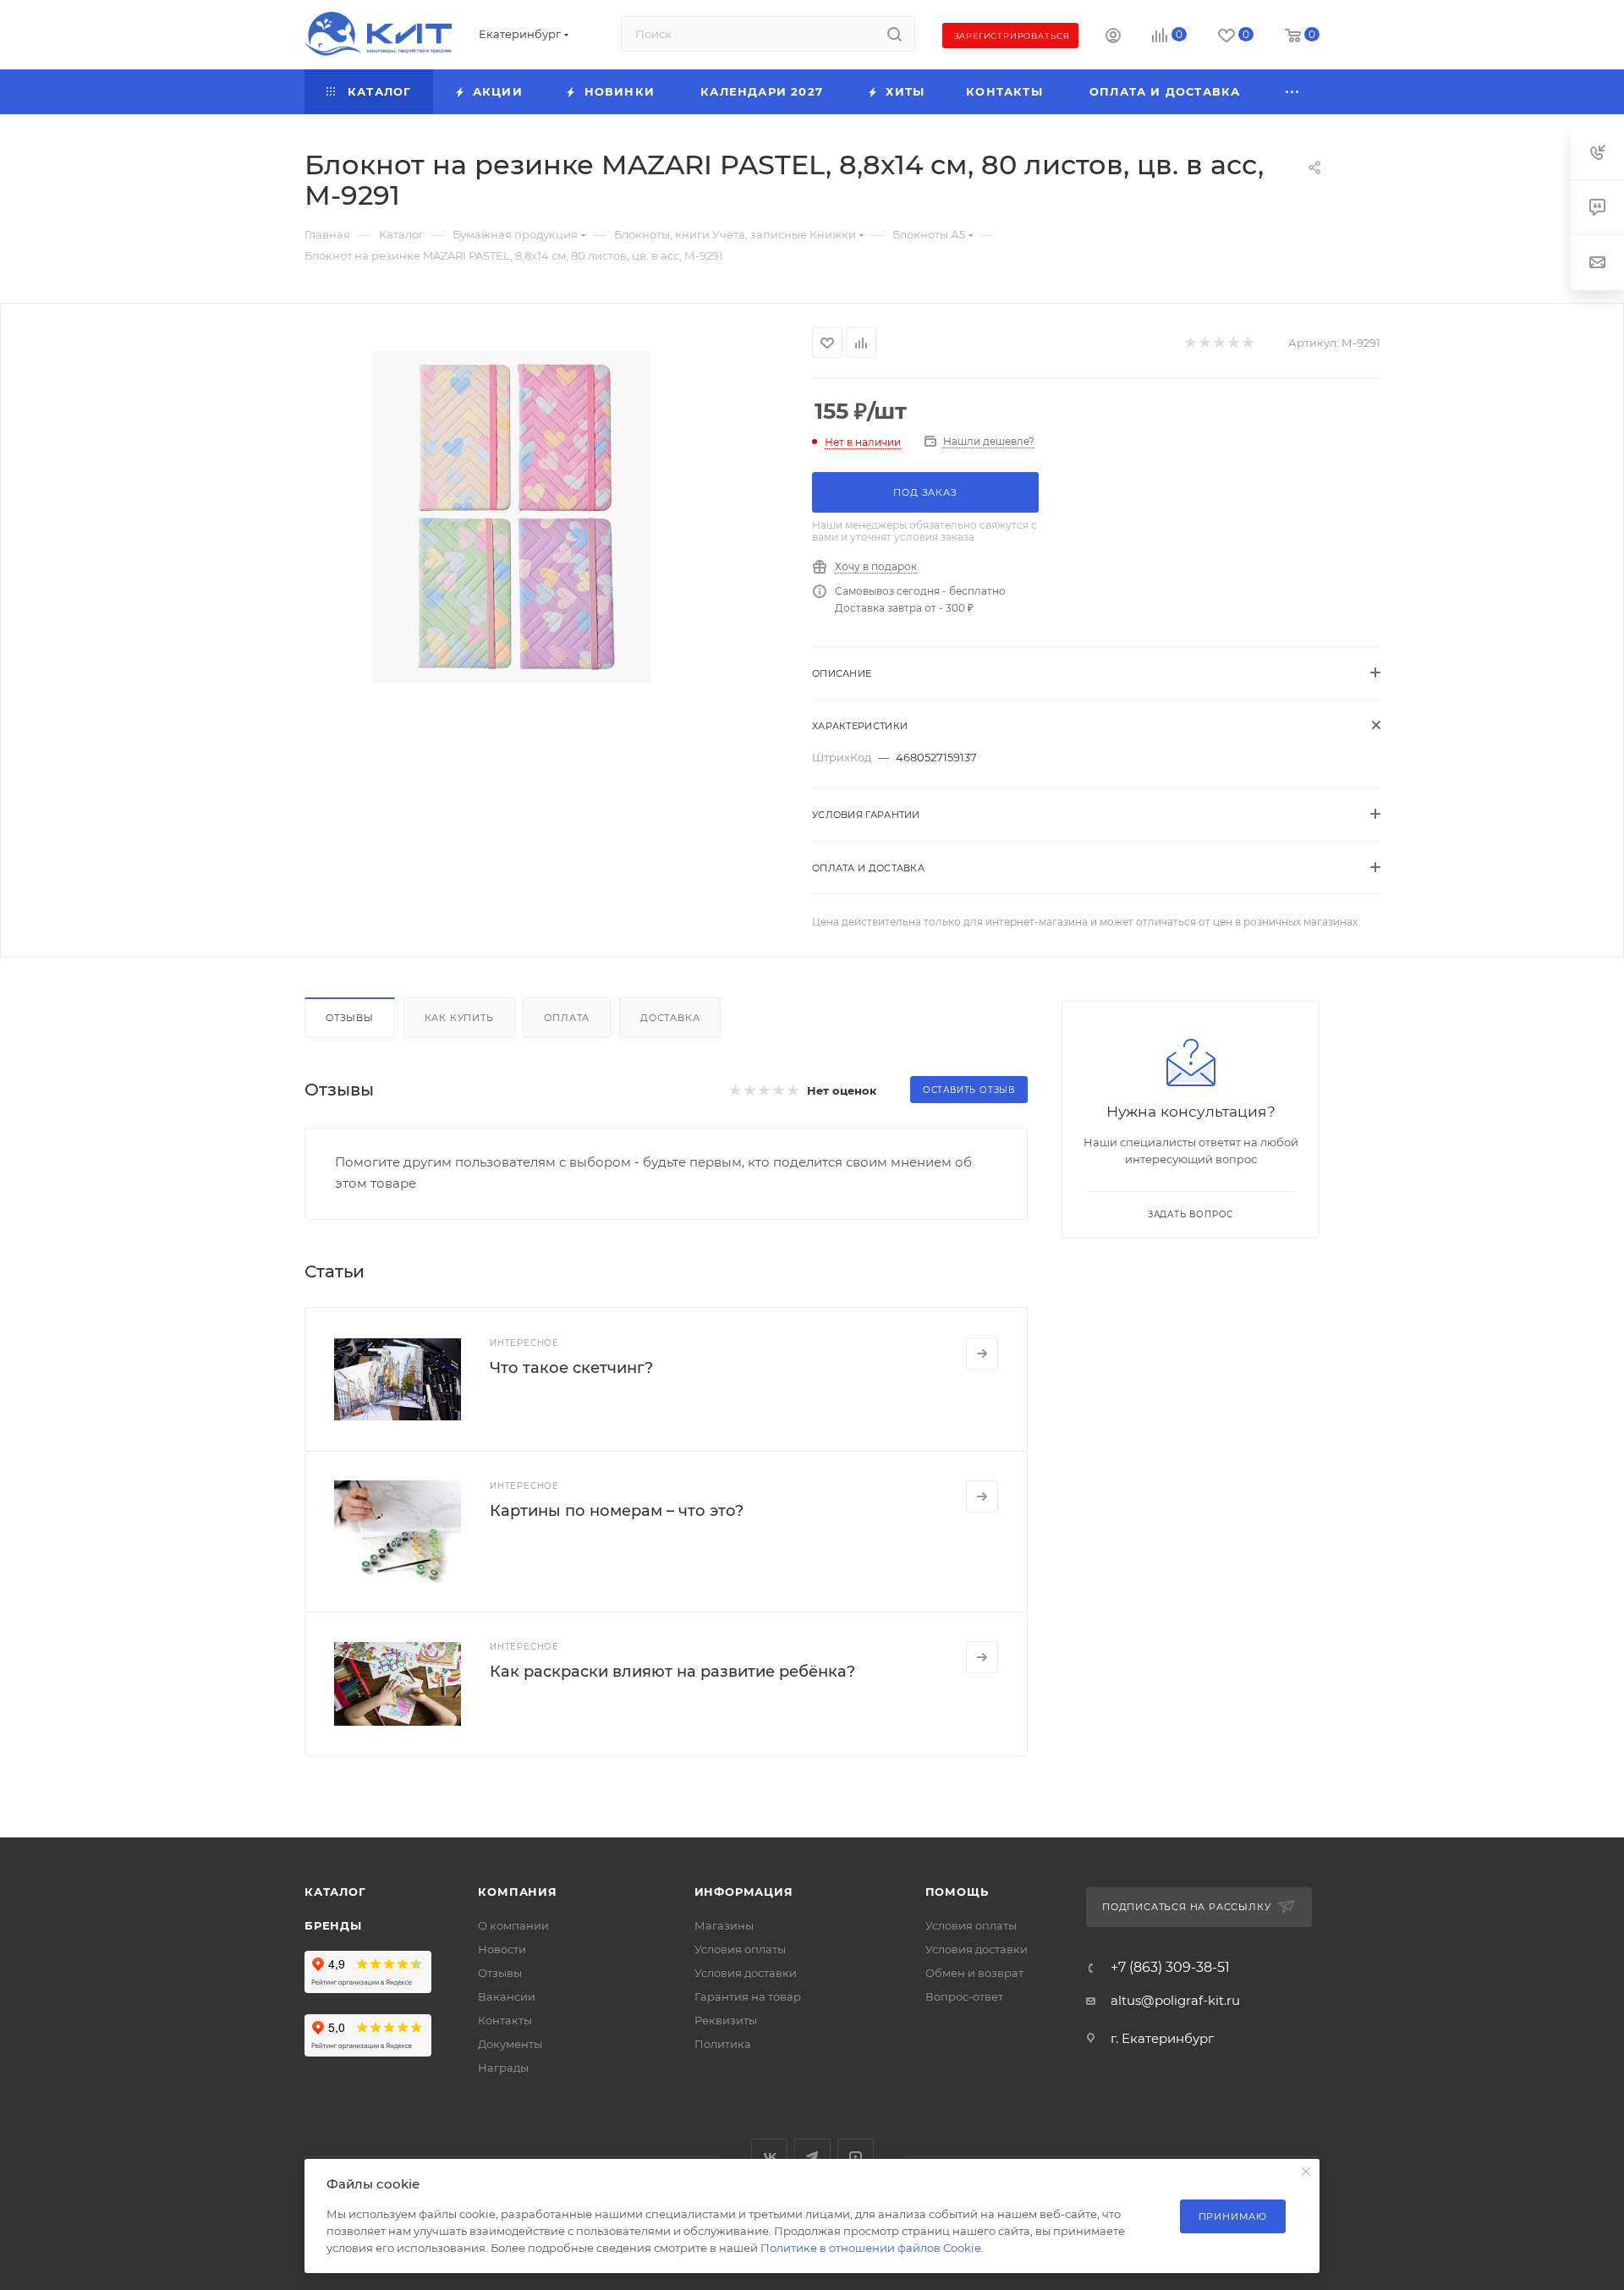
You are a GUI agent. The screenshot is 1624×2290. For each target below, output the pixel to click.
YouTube (856, 2157)
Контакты (505, 2020)
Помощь (957, 1892)
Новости (502, 1949)
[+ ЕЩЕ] (1293, 92)
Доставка (670, 1018)
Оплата (567, 1018)
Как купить (459, 1018)
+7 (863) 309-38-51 (1170, 1968)
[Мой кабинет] (1113, 38)
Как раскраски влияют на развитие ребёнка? (672, 1672)
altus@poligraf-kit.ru (1175, 2000)
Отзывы (350, 1018)
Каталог (335, 1892)
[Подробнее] (982, 1354)
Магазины (724, 1925)
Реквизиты (726, 2020)
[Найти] (894, 34)
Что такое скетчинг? (571, 1368)
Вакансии (507, 1996)
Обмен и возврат (974, 1973)
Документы (510, 2044)
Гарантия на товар (748, 1996)
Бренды (333, 1925)
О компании (513, 1925)
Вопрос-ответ (964, 1996)
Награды (503, 2068)
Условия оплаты (740, 1949)
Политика (723, 2044)
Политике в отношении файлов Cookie (871, 2248)
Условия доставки (746, 1973)
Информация (744, 1892)
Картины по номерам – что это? (617, 1511)
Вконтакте (769, 2157)
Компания (517, 1892)
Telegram (812, 2157)
